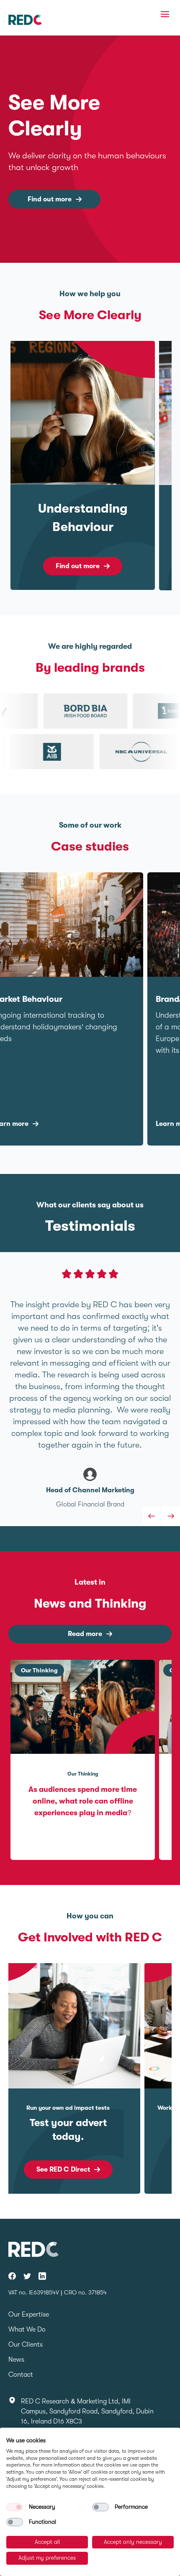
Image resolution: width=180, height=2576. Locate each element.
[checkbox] (15, 2507)
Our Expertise (29, 2314)
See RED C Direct (63, 2170)
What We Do (27, 2330)
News (16, 2360)
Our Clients (26, 2345)
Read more (85, 1634)
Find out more (50, 199)
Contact (21, 2375)
